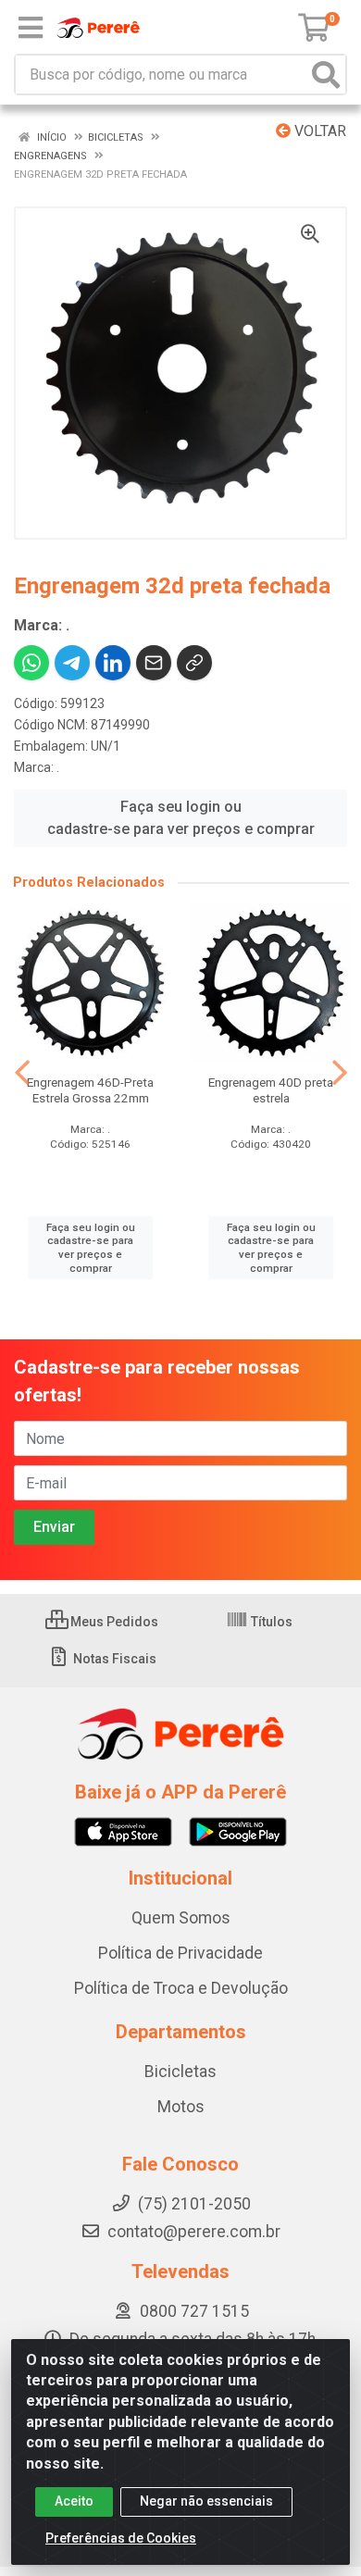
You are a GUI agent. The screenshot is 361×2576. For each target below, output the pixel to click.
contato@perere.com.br (194, 2232)
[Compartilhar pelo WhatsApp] (31, 663)
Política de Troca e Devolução (181, 1988)
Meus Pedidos (113, 1622)
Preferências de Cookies (121, 2538)
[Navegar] (22, 1073)
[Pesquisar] (326, 75)
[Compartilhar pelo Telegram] (72, 663)
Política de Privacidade (180, 1953)
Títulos (270, 1622)
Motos (181, 2107)
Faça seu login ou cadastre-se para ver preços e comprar (181, 818)
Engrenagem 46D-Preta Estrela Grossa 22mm (90, 1090)
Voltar (318, 131)
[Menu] (31, 28)
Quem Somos (181, 1918)
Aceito (74, 2501)
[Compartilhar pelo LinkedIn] (113, 663)
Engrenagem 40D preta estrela (271, 1090)
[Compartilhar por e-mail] (154, 663)
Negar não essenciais (206, 2501)
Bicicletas (180, 2072)
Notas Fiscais (113, 1659)
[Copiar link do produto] (194, 663)
